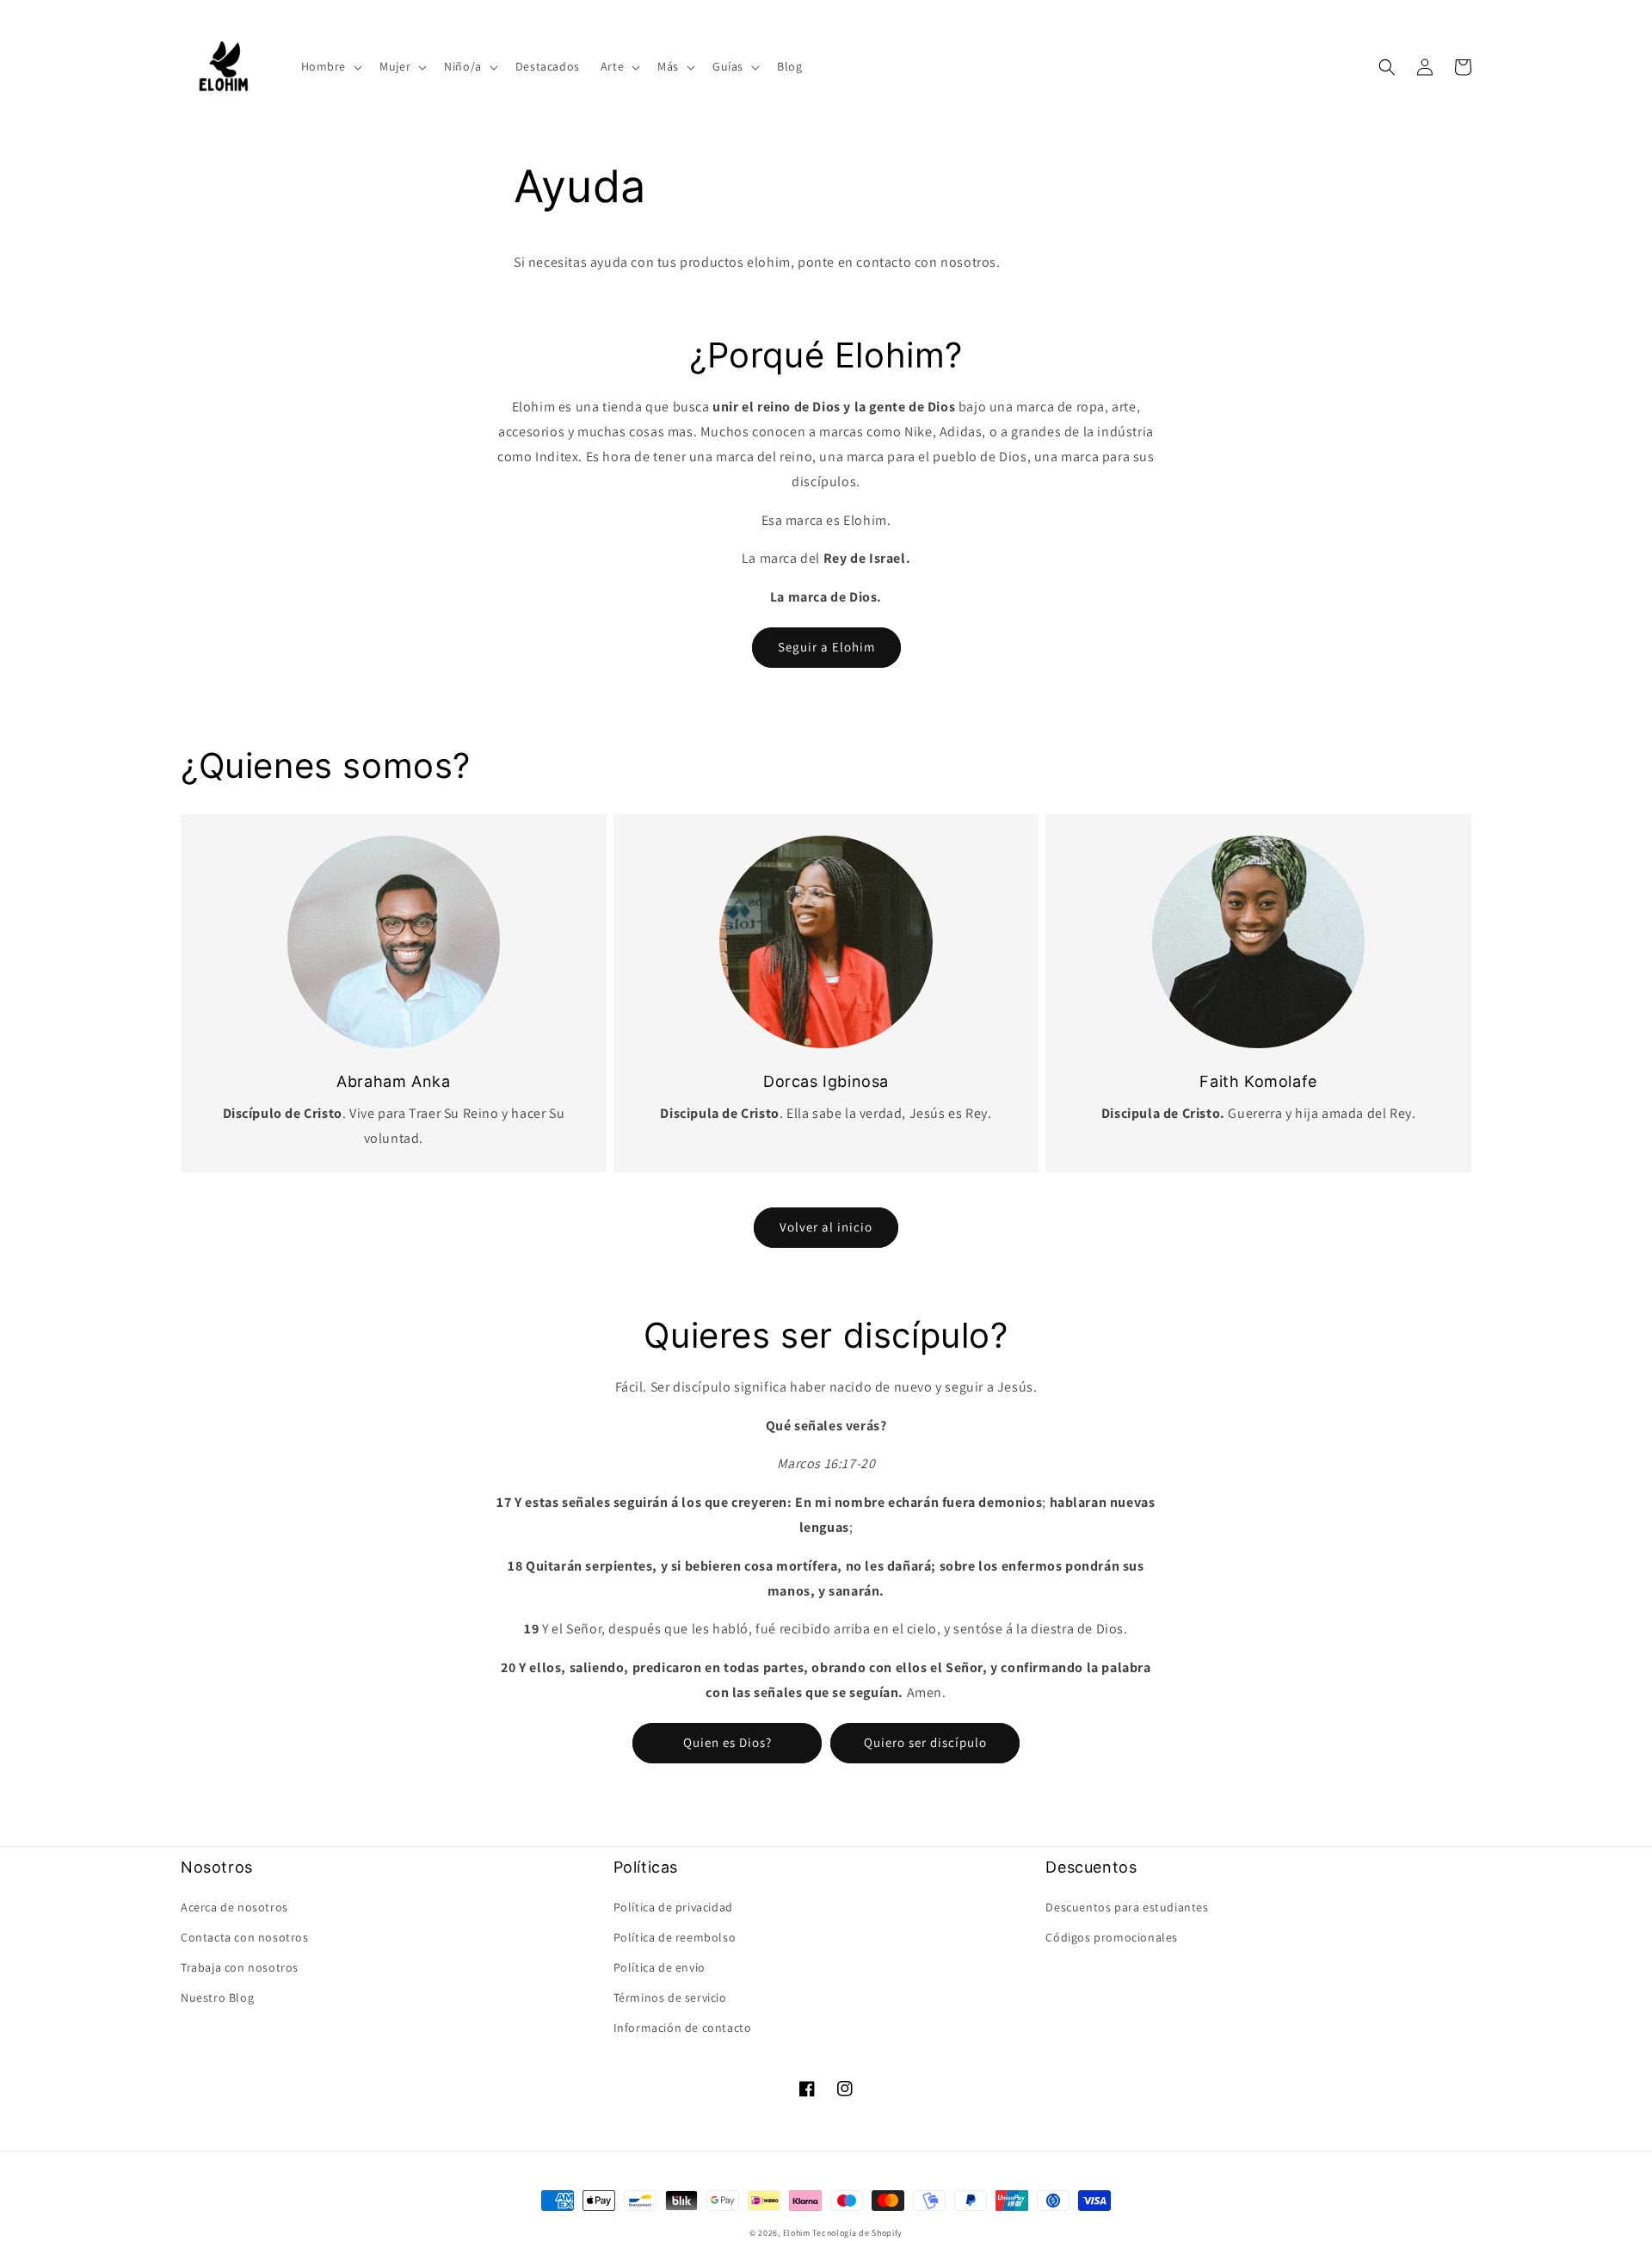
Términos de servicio (670, 1997)
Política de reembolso (675, 1937)
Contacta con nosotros (245, 1937)
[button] (330, 66)
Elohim (797, 2233)
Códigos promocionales (1112, 1937)
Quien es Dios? (727, 1742)
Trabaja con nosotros (240, 1967)
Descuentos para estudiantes (1127, 1907)
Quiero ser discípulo (925, 1742)
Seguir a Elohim (826, 647)
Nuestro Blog (217, 1997)
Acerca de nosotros (234, 1907)
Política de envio (660, 1967)
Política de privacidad (673, 1907)
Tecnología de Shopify (857, 2233)
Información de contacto (683, 2028)
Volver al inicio (826, 1227)
